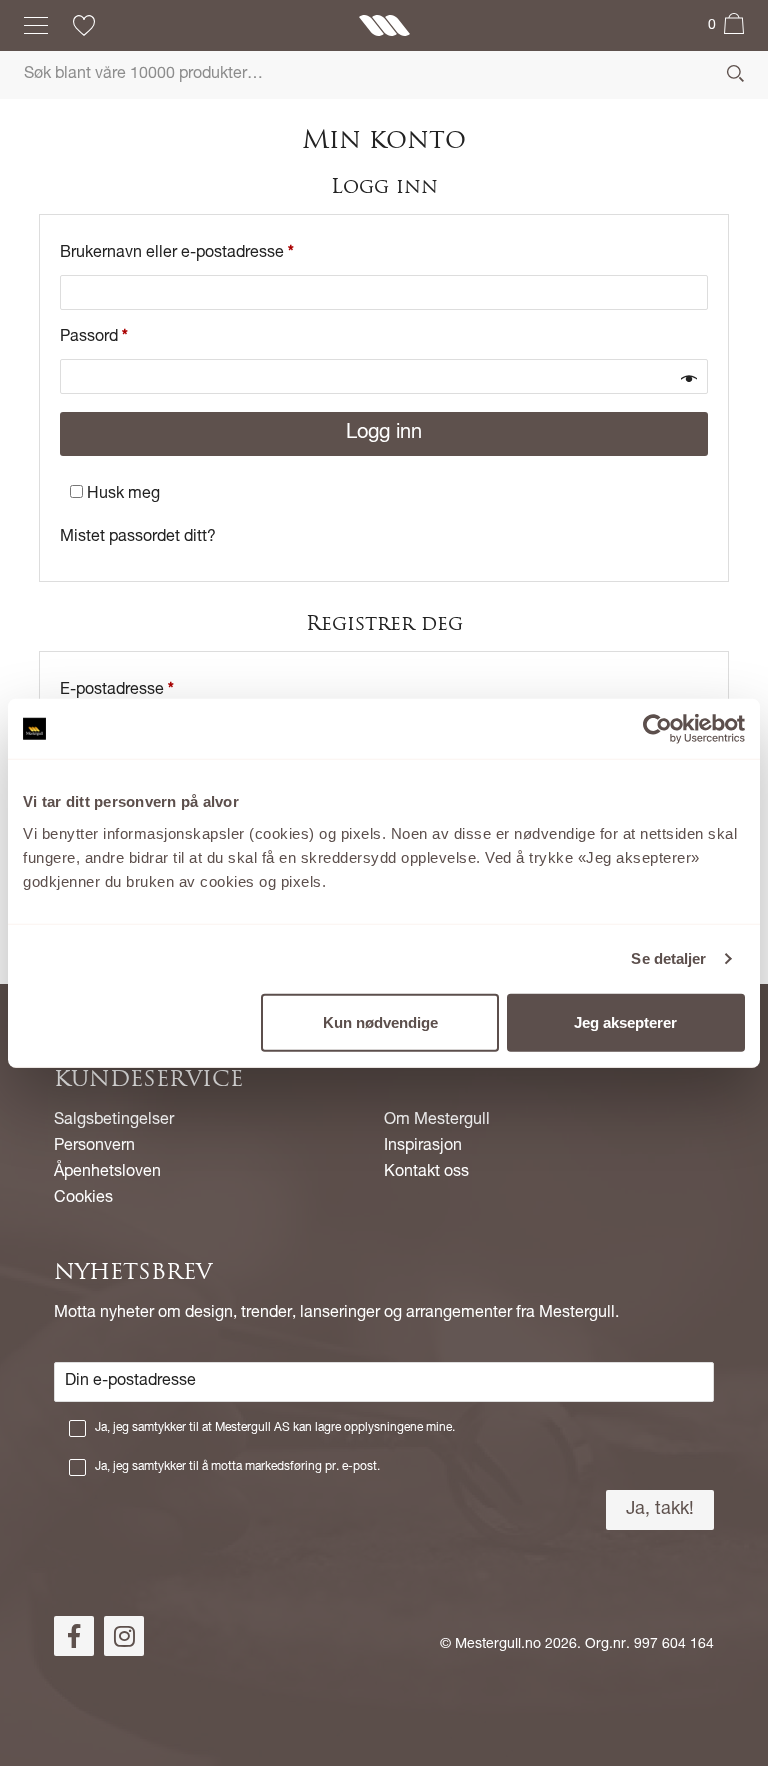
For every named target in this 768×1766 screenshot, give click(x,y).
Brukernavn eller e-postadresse (177, 254)
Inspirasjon (423, 1147)
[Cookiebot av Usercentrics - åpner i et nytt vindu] (657, 729)
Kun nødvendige (380, 1021)
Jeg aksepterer (625, 1021)
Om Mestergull (437, 1121)
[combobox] (384, 75)
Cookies (83, 1199)
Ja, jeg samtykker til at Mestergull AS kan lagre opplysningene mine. (275, 1428)
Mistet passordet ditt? (138, 538)
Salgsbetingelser (114, 1121)
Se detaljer (668, 958)
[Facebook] (74, 1636)
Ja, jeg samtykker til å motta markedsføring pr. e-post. (237, 1467)
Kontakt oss (426, 1173)
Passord (94, 338)
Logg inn (384, 434)
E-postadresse (117, 691)
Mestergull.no (498, 1645)
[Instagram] (124, 1636)
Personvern (94, 1147)
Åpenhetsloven (107, 1173)
